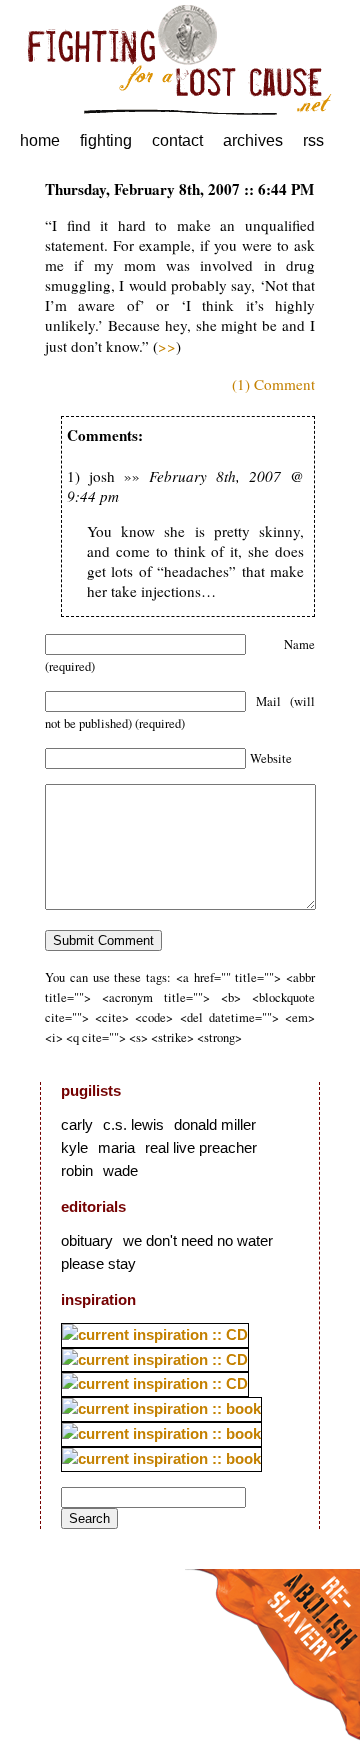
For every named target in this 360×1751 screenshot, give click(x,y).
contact (177, 140)
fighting (106, 140)
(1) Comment (273, 384)
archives (253, 140)
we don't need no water (198, 1240)
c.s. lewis (133, 1124)
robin (77, 1170)
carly (77, 1124)
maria (116, 1147)
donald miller (215, 1124)
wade (120, 1170)
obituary (87, 1240)
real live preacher (201, 1147)
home (40, 140)
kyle (74, 1147)
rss (313, 140)
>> (167, 346)
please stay (98, 1263)
